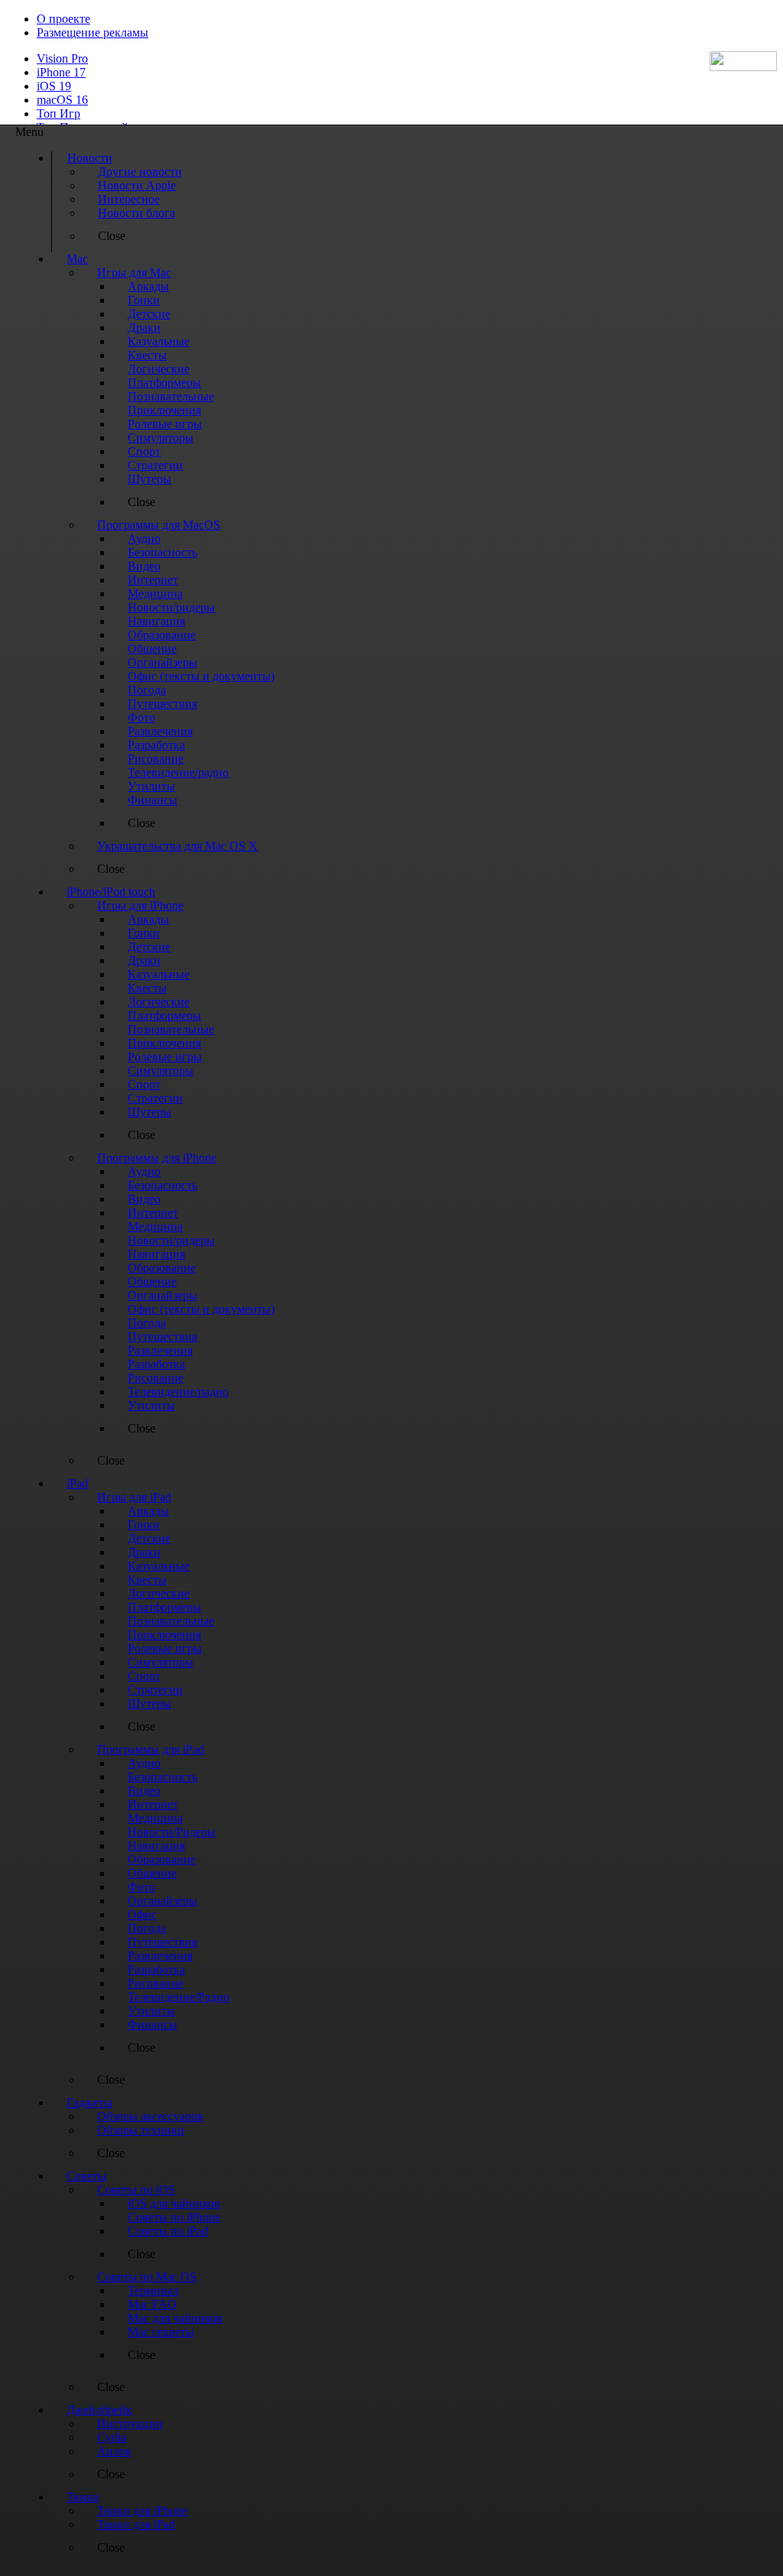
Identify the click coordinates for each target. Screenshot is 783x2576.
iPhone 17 (61, 72)
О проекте (63, 19)
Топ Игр (58, 114)
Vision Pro (62, 58)
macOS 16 (62, 100)
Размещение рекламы (93, 32)
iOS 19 (54, 86)
